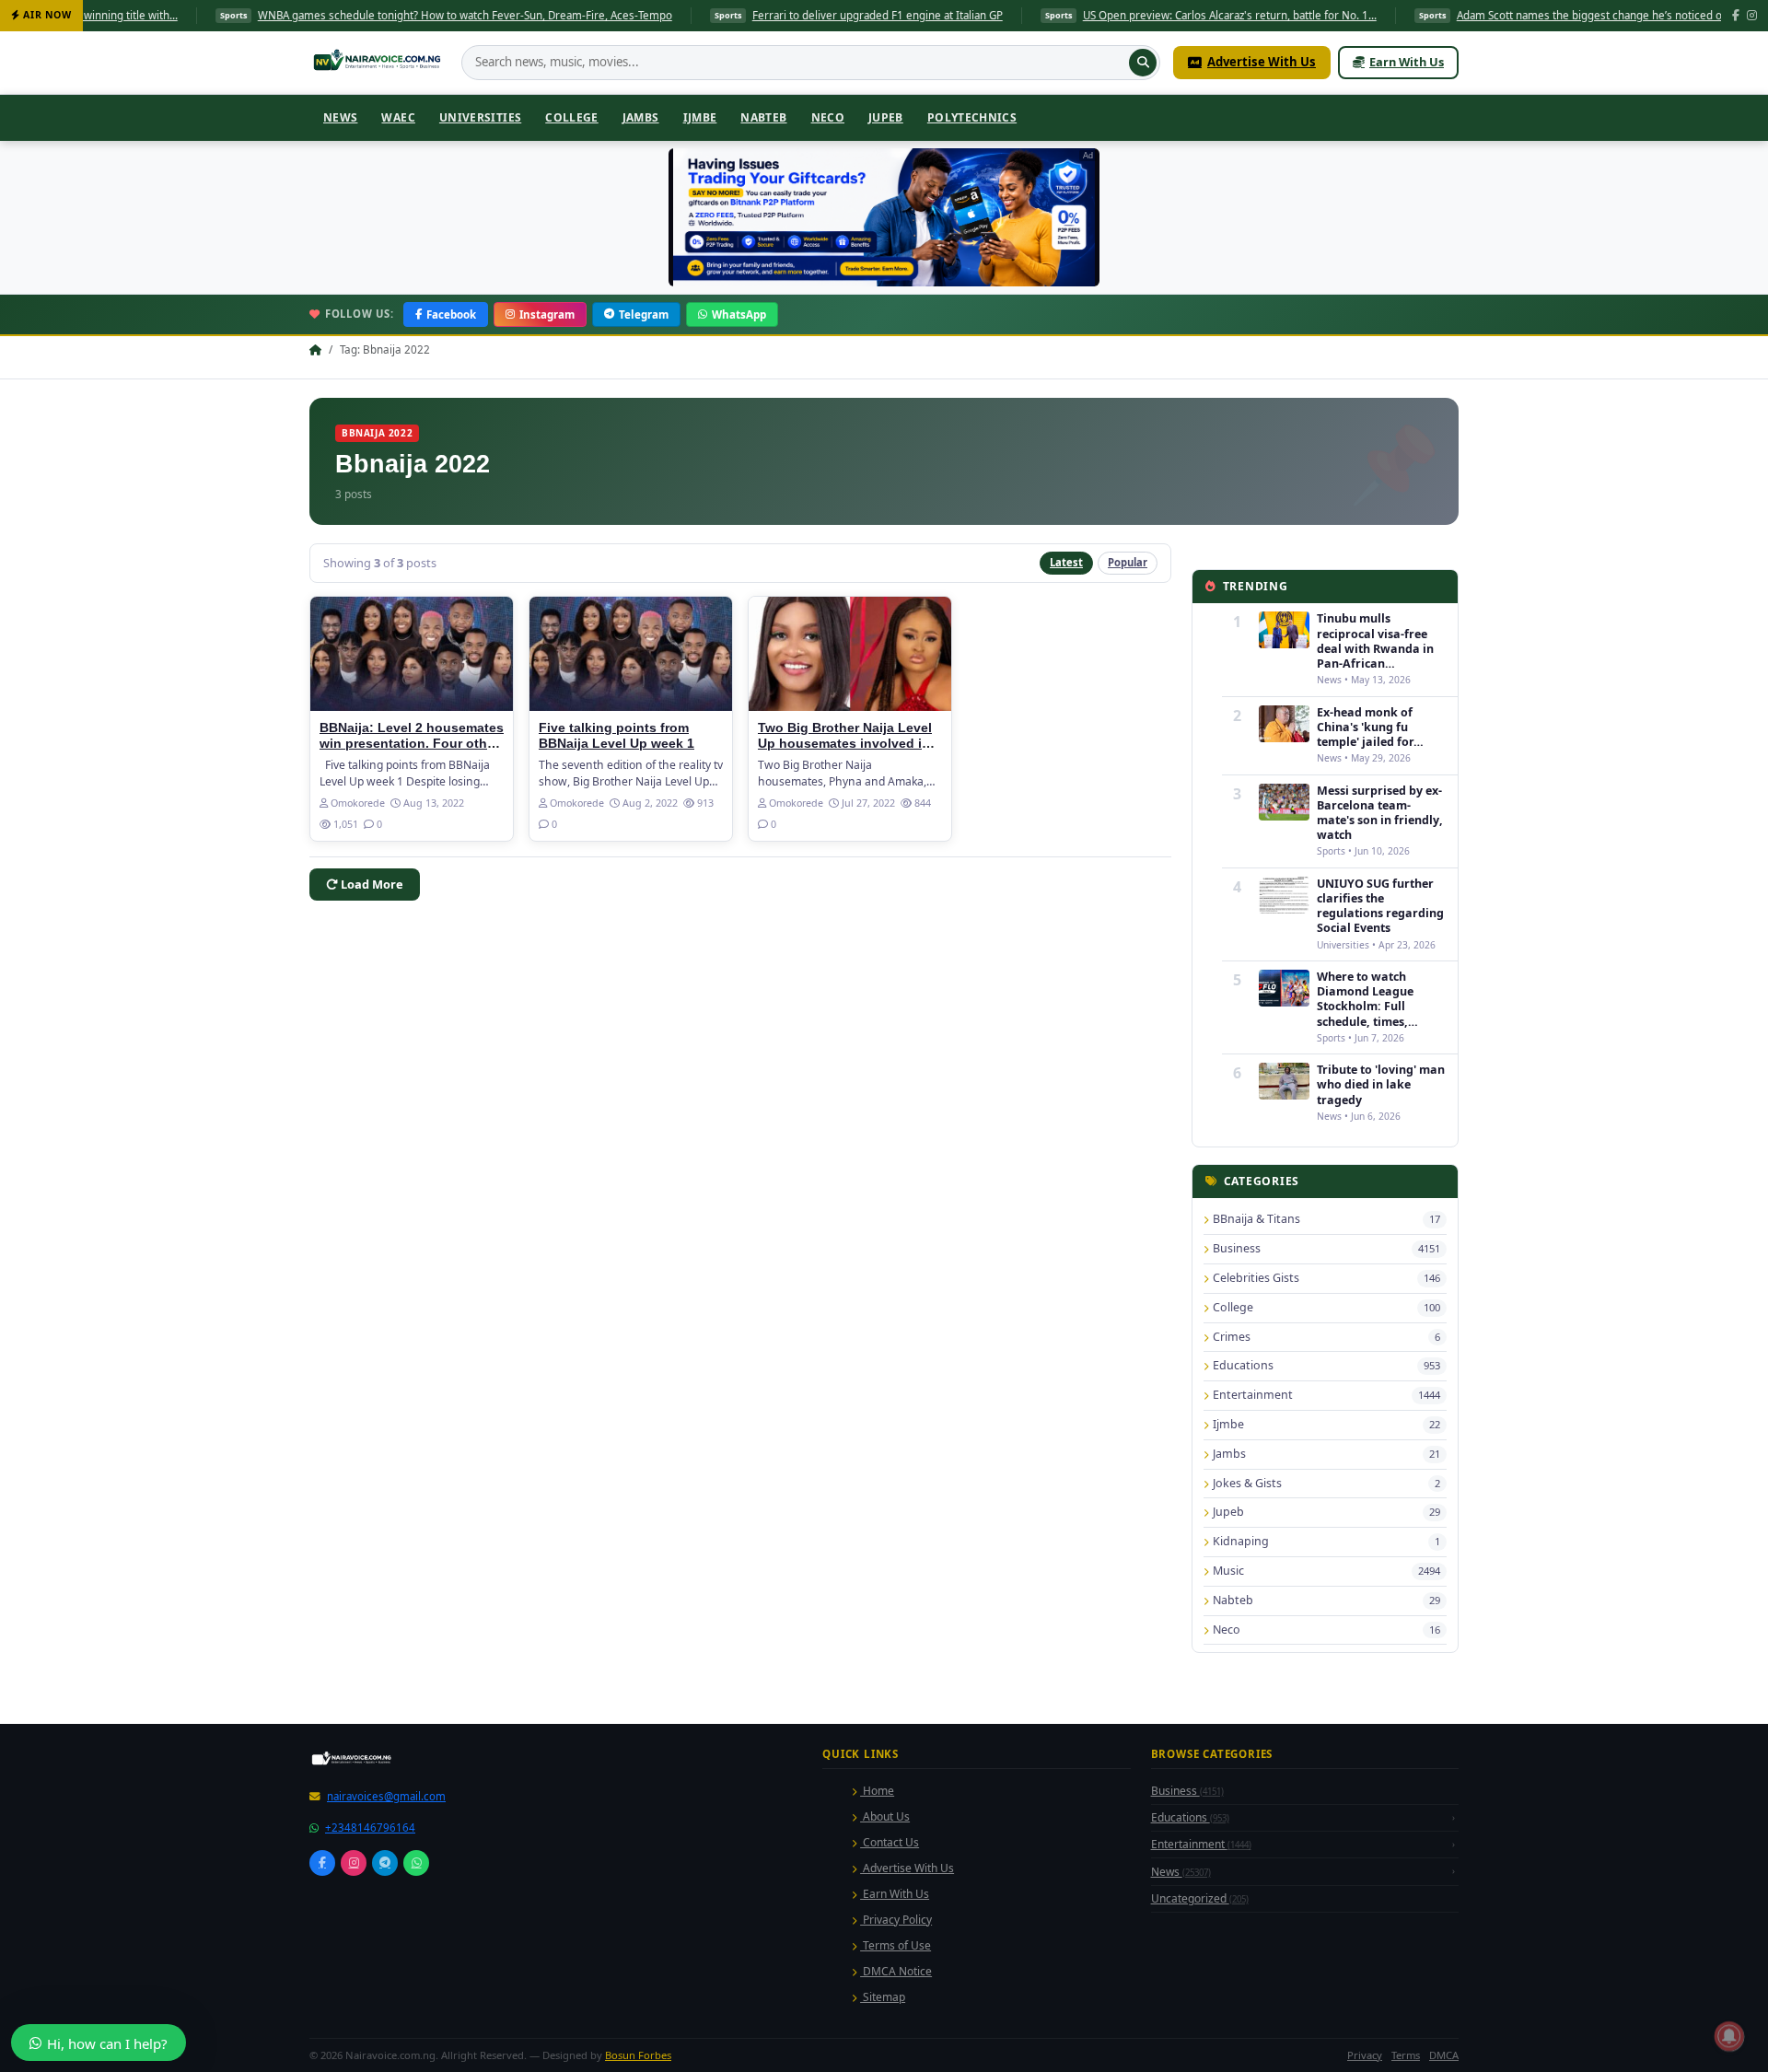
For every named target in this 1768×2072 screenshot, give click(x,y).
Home (877, 2049)
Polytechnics (972, 117)
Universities (480, 117)
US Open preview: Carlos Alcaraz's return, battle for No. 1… (1128, 15)
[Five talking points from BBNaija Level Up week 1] (631, 654)
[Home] (379, 63)
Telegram (644, 314)
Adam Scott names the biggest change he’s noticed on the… (1505, 15)
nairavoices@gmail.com (386, 2054)
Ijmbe (700, 117)
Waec (398, 117)
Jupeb (886, 117)
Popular (1128, 562)
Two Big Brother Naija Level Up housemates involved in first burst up (845, 744)
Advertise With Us (1262, 62)
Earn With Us (1407, 62)
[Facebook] (1736, 16)
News (340, 117)
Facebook (451, 314)
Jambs (641, 117)
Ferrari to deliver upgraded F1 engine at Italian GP (776, 15)
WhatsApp (739, 314)
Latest (1066, 562)
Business (1187, 2049)
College (572, 117)
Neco (828, 117)
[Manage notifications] (1729, 2036)
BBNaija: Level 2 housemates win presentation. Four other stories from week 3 (412, 744)
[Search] (1143, 63)
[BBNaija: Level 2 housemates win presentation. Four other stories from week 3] (412, 654)
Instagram (547, 314)
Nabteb (763, 117)
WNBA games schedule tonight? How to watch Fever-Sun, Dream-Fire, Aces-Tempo (364, 15)
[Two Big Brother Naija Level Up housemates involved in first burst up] (850, 654)
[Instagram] (1752, 16)
